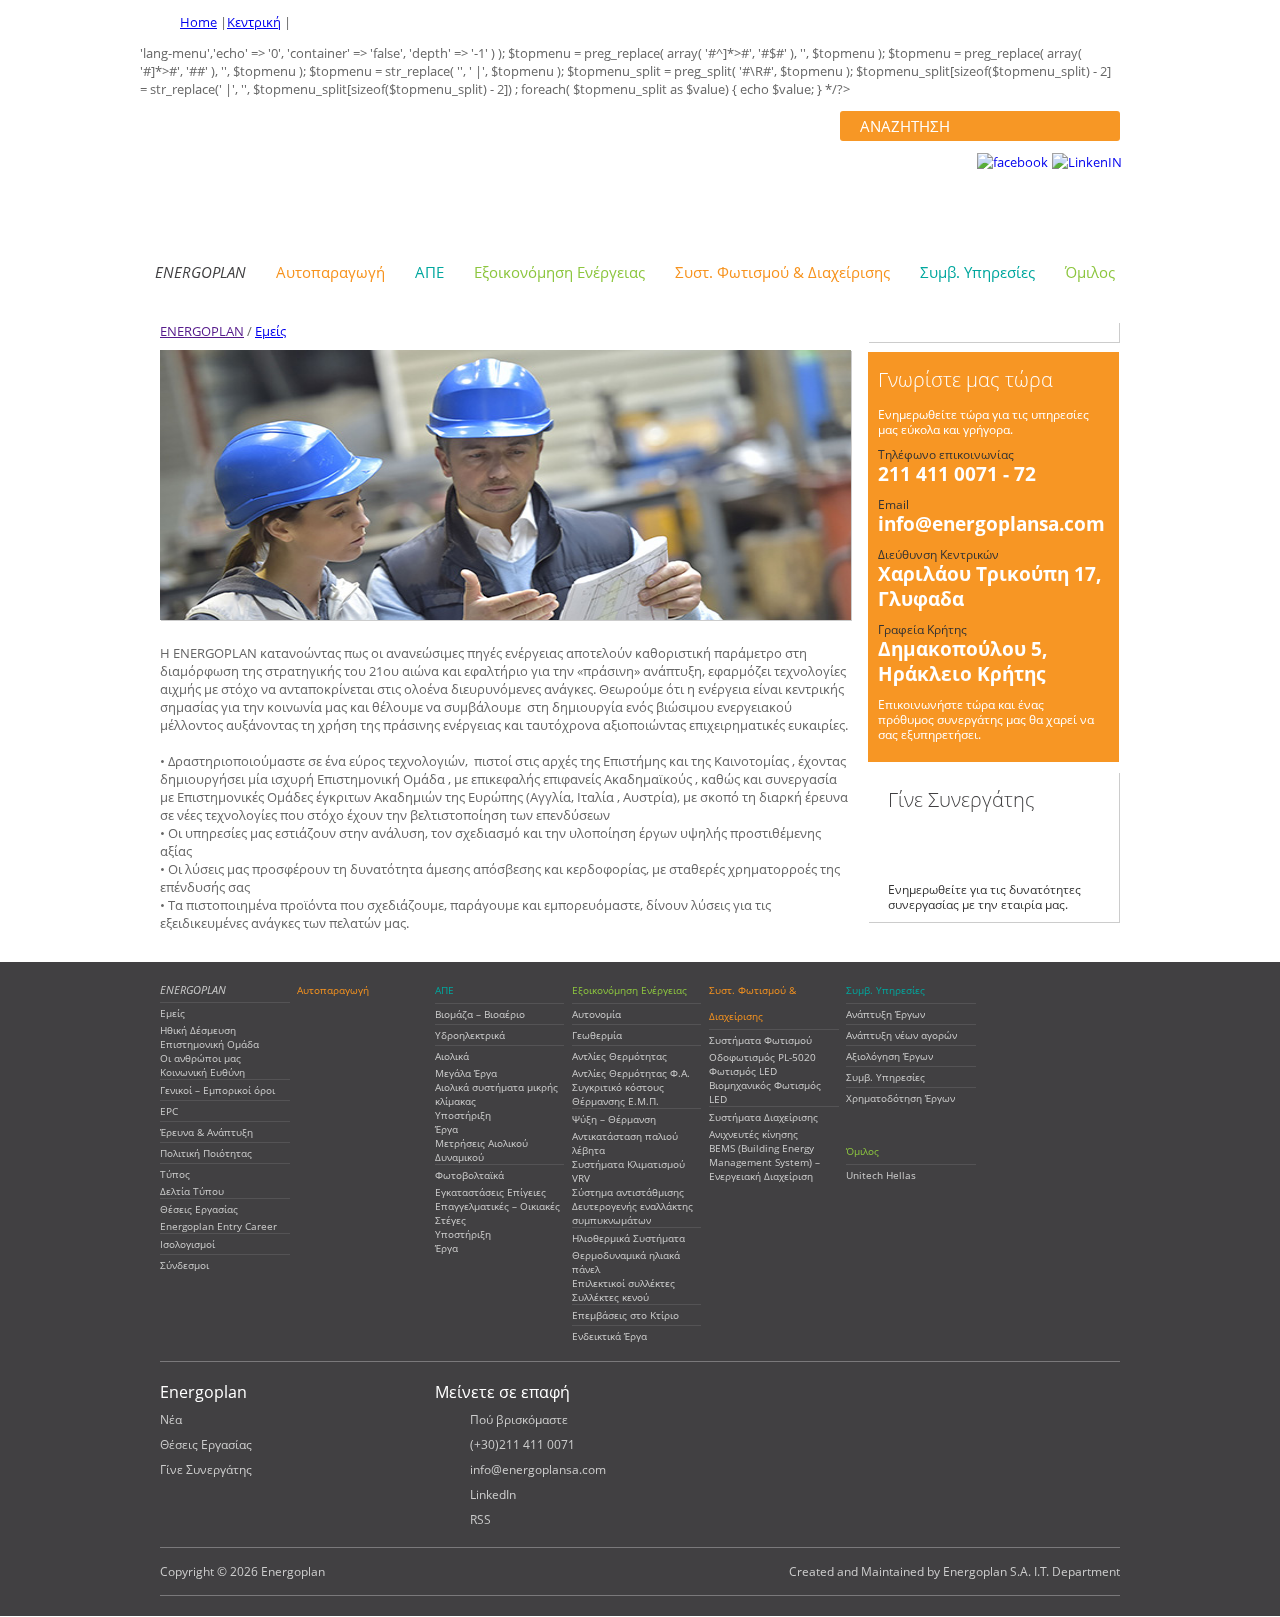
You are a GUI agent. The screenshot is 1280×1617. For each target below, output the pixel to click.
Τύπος (175, 1174)
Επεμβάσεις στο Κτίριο (625, 1315)
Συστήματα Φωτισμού (760, 1040)
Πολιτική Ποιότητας (206, 1153)
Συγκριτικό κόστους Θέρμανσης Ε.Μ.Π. (618, 1094)
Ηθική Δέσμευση (198, 1030)
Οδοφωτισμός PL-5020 (762, 1057)
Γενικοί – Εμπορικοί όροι (217, 1090)
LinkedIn (493, 1494)
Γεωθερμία (597, 1035)
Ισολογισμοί (187, 1244)
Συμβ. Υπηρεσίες (885, 1077)
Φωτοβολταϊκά (469, 1175)
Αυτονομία (596, 1014)
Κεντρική (254, 22)
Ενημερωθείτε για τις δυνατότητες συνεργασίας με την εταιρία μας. (984, 897)
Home (198, 22)
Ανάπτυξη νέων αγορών (901, 1035)
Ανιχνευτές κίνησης (753, 1134)
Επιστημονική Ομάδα (209, 1044)
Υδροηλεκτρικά (470, 1035)
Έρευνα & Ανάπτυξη (206, 1132)
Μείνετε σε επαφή (502, 1392)
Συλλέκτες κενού (610, 1297)
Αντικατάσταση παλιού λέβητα (625, 1143)
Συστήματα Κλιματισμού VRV (628, 1171)
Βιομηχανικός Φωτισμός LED (765, 1092)
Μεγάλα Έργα (466, 1073)
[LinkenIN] (1087, 162)
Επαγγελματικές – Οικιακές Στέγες (497, 1213)
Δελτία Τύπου (192, 1191)
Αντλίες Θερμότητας (619, 1056)
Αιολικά (452, 1056)
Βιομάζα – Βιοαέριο (480, 1014)
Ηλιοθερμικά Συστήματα (628, 1238)
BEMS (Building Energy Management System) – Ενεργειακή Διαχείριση (764, 1162)
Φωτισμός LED (743, 1071)
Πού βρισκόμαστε (519, 1419)
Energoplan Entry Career (218, 1226)
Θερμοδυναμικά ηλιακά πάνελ (626, 1262)
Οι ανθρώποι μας (200, 1058)
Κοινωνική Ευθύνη (202, 1072)
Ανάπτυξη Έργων (885, 1014)
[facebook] (1012, 162)
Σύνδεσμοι (184, 1265)
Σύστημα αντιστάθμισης (628, 1192)
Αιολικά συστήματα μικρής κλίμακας (496, 1094)
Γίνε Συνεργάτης (206, 1469)
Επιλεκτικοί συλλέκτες (623, 1283)
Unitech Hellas (881, 1175)
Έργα (446, 1129)
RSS (480, 1519)
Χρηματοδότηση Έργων (900, 1098)
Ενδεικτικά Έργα (609, 1336)
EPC (169, 1111)
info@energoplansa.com (991, 524)
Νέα (171, 1419)
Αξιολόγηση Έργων (889, 1056)
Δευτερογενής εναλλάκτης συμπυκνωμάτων (632, 1213)
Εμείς (270, 331)
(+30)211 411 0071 (522, 1444)
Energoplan (295, 176)
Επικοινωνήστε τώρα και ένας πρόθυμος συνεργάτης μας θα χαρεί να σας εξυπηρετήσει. (986, 719)
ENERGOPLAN (202, 331)
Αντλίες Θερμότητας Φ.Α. (631, 1073)
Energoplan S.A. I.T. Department (1031, 1571)
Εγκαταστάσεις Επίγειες (490, 1192)
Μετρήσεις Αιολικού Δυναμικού (481, 1150)
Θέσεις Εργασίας (199, 1209)
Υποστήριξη (463, 1115)
